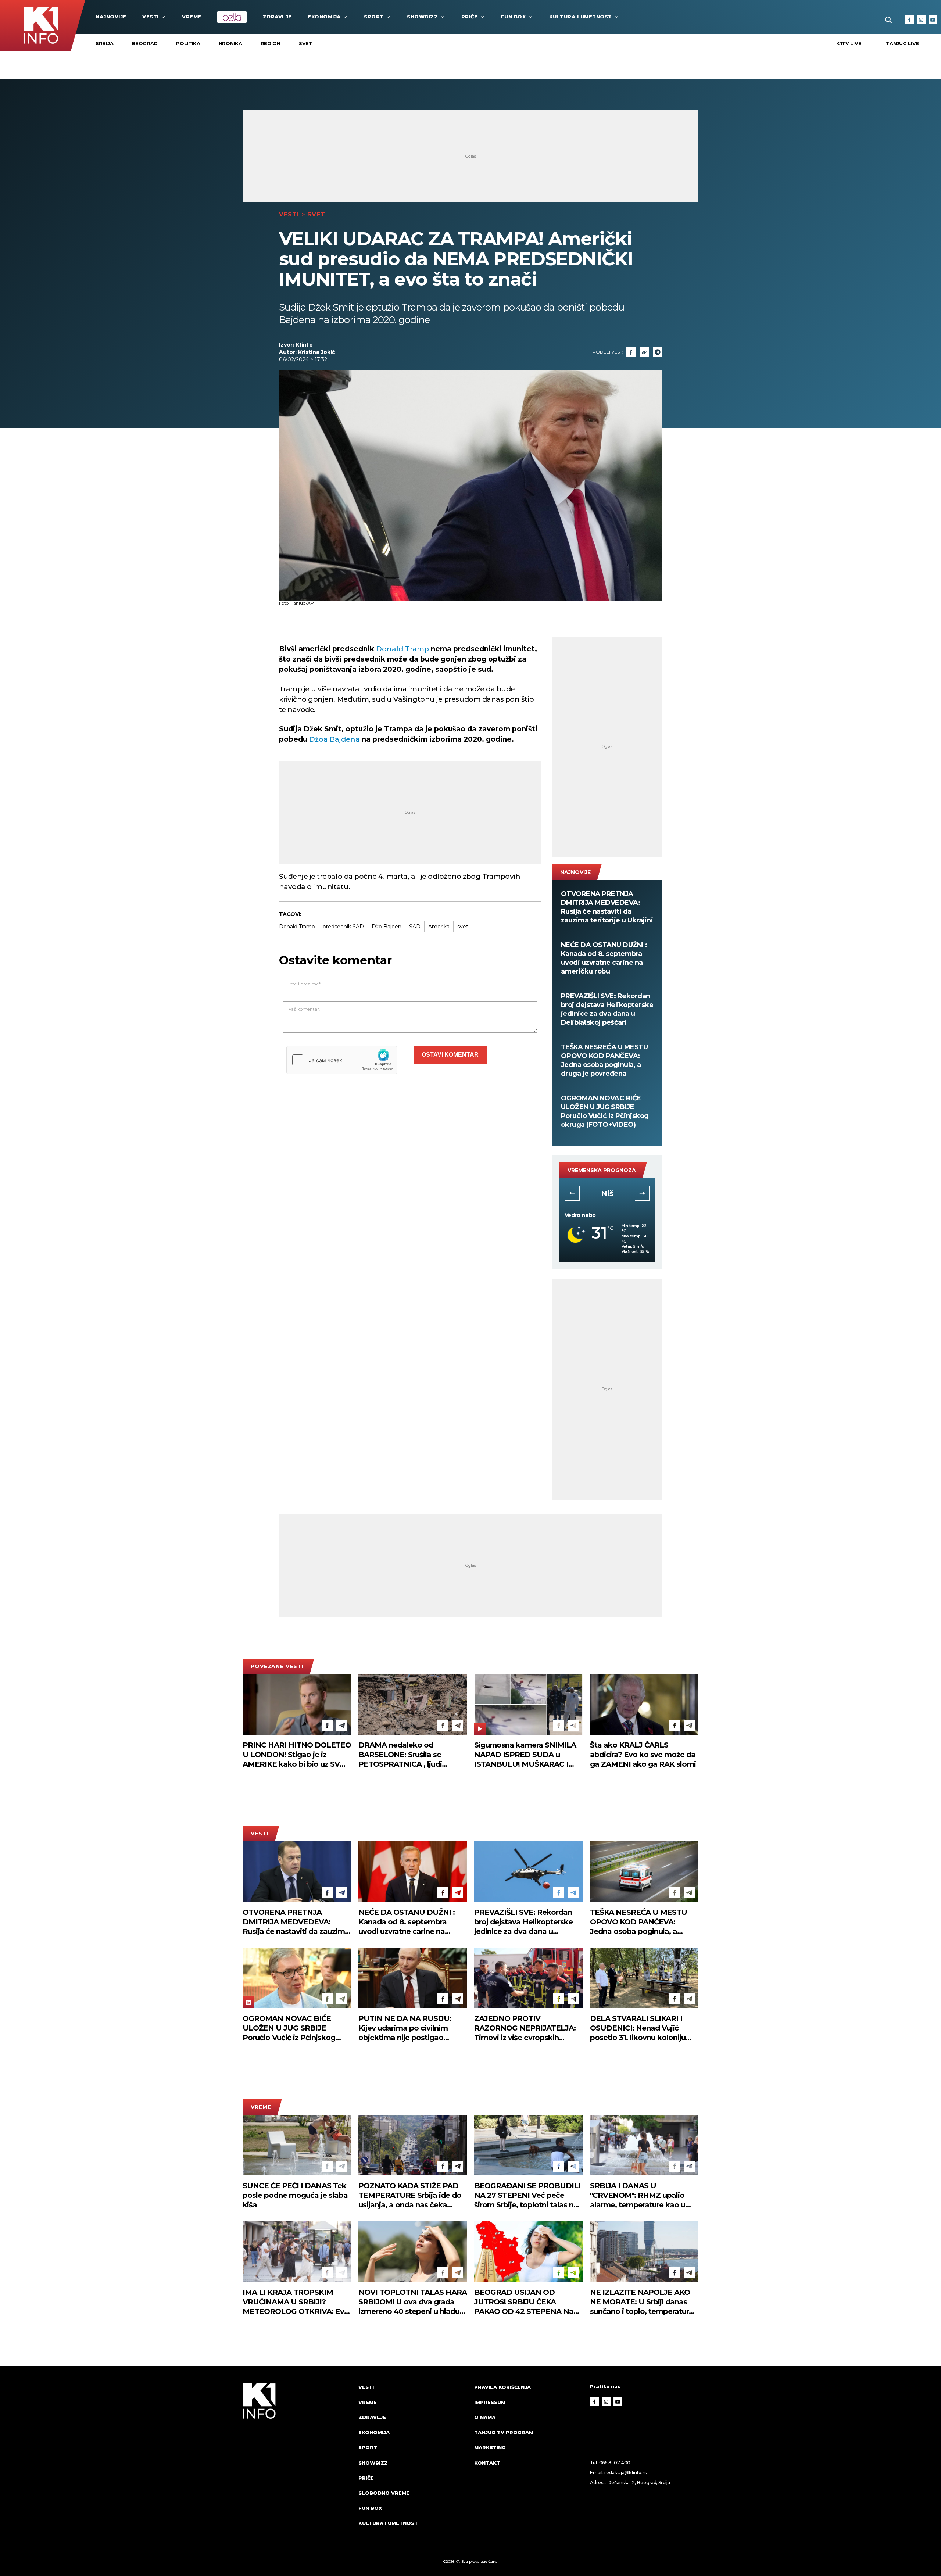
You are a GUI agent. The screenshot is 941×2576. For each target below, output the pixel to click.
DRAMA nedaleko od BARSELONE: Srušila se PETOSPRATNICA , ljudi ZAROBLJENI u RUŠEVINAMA (412, 1755)
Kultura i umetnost (581, 17)
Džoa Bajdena (334, 739)
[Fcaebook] (631, 352)
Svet (306, 43)
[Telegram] (658, 352)
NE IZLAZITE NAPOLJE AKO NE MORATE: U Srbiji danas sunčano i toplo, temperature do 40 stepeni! (642, 2302)
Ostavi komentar (450, 1055)
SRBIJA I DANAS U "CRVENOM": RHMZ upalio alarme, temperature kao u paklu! (638, 2195)
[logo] (297, 2462)
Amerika (439, 927)
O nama (485, 2417)
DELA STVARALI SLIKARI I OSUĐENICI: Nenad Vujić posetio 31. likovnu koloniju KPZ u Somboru (638, 2028)
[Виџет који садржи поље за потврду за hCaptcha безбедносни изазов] (342, 1060)
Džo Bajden (387, 927)
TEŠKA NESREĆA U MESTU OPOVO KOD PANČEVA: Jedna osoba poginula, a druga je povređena (604, 1060)
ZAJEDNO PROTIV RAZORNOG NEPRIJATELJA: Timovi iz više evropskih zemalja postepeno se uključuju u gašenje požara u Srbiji (525, 2028)
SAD (415, 927)
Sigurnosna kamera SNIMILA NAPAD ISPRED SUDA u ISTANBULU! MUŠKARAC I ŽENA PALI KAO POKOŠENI (525, 1755)
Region (271, 43)
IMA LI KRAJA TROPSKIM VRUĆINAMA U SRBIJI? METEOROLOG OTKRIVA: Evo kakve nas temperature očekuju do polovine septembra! (296, 2302)
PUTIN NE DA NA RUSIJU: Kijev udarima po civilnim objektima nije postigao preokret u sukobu (405, 2028)
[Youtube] (933, 20)
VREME (192, 17)
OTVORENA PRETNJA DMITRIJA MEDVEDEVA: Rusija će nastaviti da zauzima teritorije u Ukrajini (607, 907)
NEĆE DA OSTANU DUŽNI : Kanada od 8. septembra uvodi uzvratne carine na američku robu (604, 958)
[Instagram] (921, 20)
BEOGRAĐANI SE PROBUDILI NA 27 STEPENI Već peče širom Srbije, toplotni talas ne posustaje (527, 2195)
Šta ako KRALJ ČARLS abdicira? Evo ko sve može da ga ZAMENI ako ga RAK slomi (643, 1755)
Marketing (490, 2447)
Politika (188, 43)
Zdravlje (277, 17)
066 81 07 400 (615, 2463)
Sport (374, 17)
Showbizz (422, 17)
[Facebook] (909, 20)
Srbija (104, 43)
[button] (572, 1193)
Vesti (151, 17)
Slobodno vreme (384, 2493)
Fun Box (514, 17)
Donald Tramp (402, 649)
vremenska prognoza (602, 1170)
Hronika (230, 43)
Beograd (145, 43)
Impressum (490, 2402)
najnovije (111, 17)
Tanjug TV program (504, 2432)
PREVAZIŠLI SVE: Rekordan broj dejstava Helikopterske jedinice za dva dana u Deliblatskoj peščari (607, 1009)
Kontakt (487, 2463)
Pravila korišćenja (502, 2387)
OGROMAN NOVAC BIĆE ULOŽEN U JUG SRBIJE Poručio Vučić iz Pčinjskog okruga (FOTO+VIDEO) (605, 1111)
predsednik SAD (343, 927)
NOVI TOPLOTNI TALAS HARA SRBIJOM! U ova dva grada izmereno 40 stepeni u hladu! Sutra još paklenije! (413, 2302)
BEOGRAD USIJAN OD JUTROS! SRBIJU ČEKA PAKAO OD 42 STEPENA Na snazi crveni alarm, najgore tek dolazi (528, 2302)
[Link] (644, 352)
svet (463, 927)
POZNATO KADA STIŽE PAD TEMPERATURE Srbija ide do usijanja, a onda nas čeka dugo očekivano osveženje (410, 2195)
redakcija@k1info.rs (625, 2473)
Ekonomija (324, 17)
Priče (470, 17)
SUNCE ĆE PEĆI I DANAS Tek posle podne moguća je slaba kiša (295, 2195)
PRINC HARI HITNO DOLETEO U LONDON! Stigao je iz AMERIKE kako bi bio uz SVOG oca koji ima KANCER (297, 1755)
